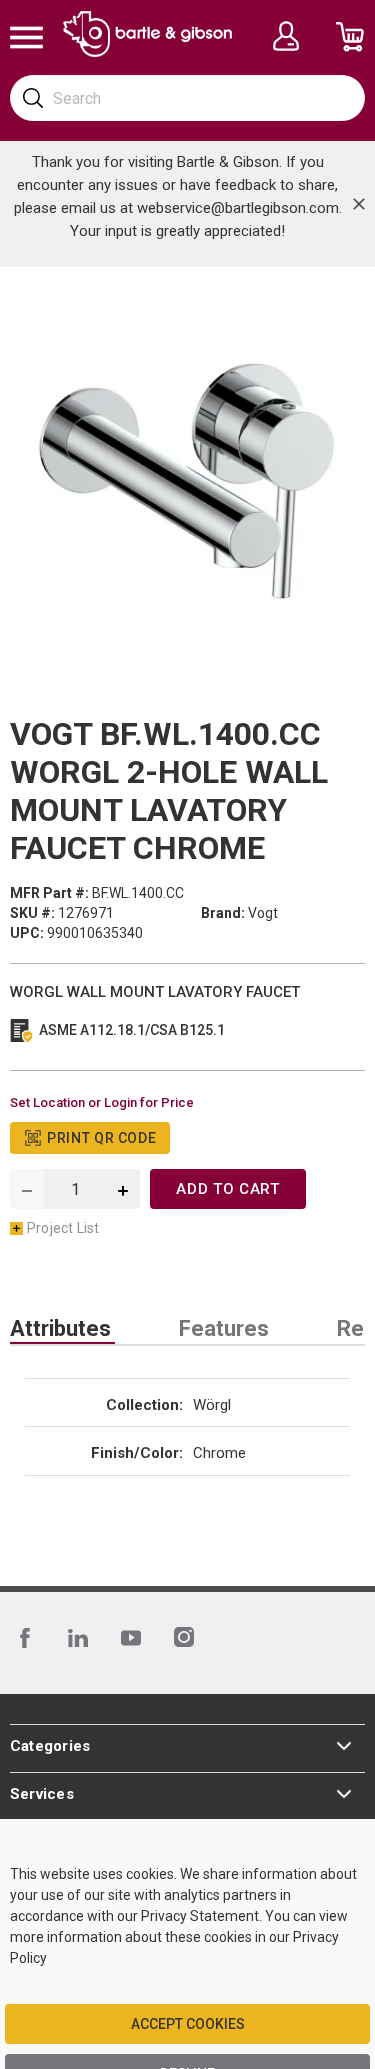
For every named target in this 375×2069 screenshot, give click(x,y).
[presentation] (62, 1329)
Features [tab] (224, 1329)
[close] (359, 204)
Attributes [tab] (60, 1329)
